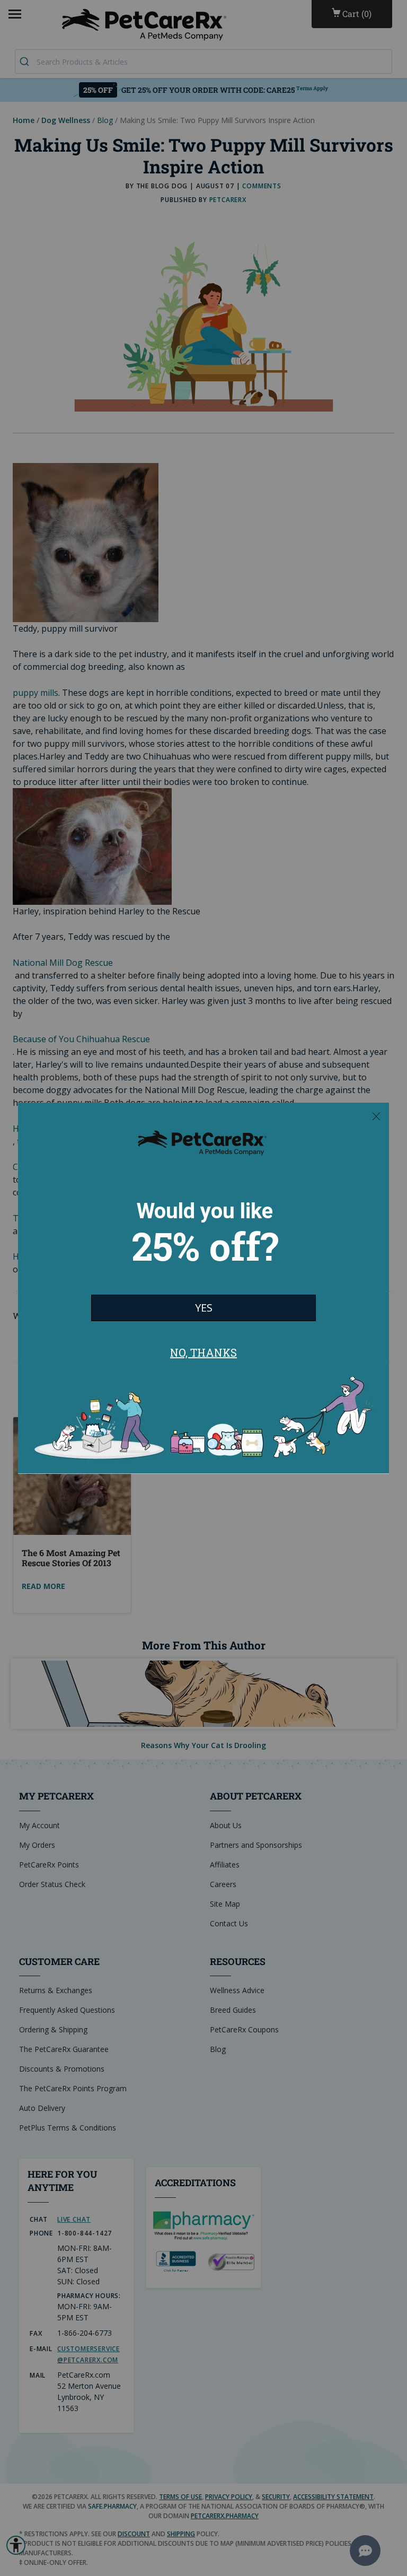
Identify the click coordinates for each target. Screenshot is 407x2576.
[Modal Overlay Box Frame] (203, 1288)
